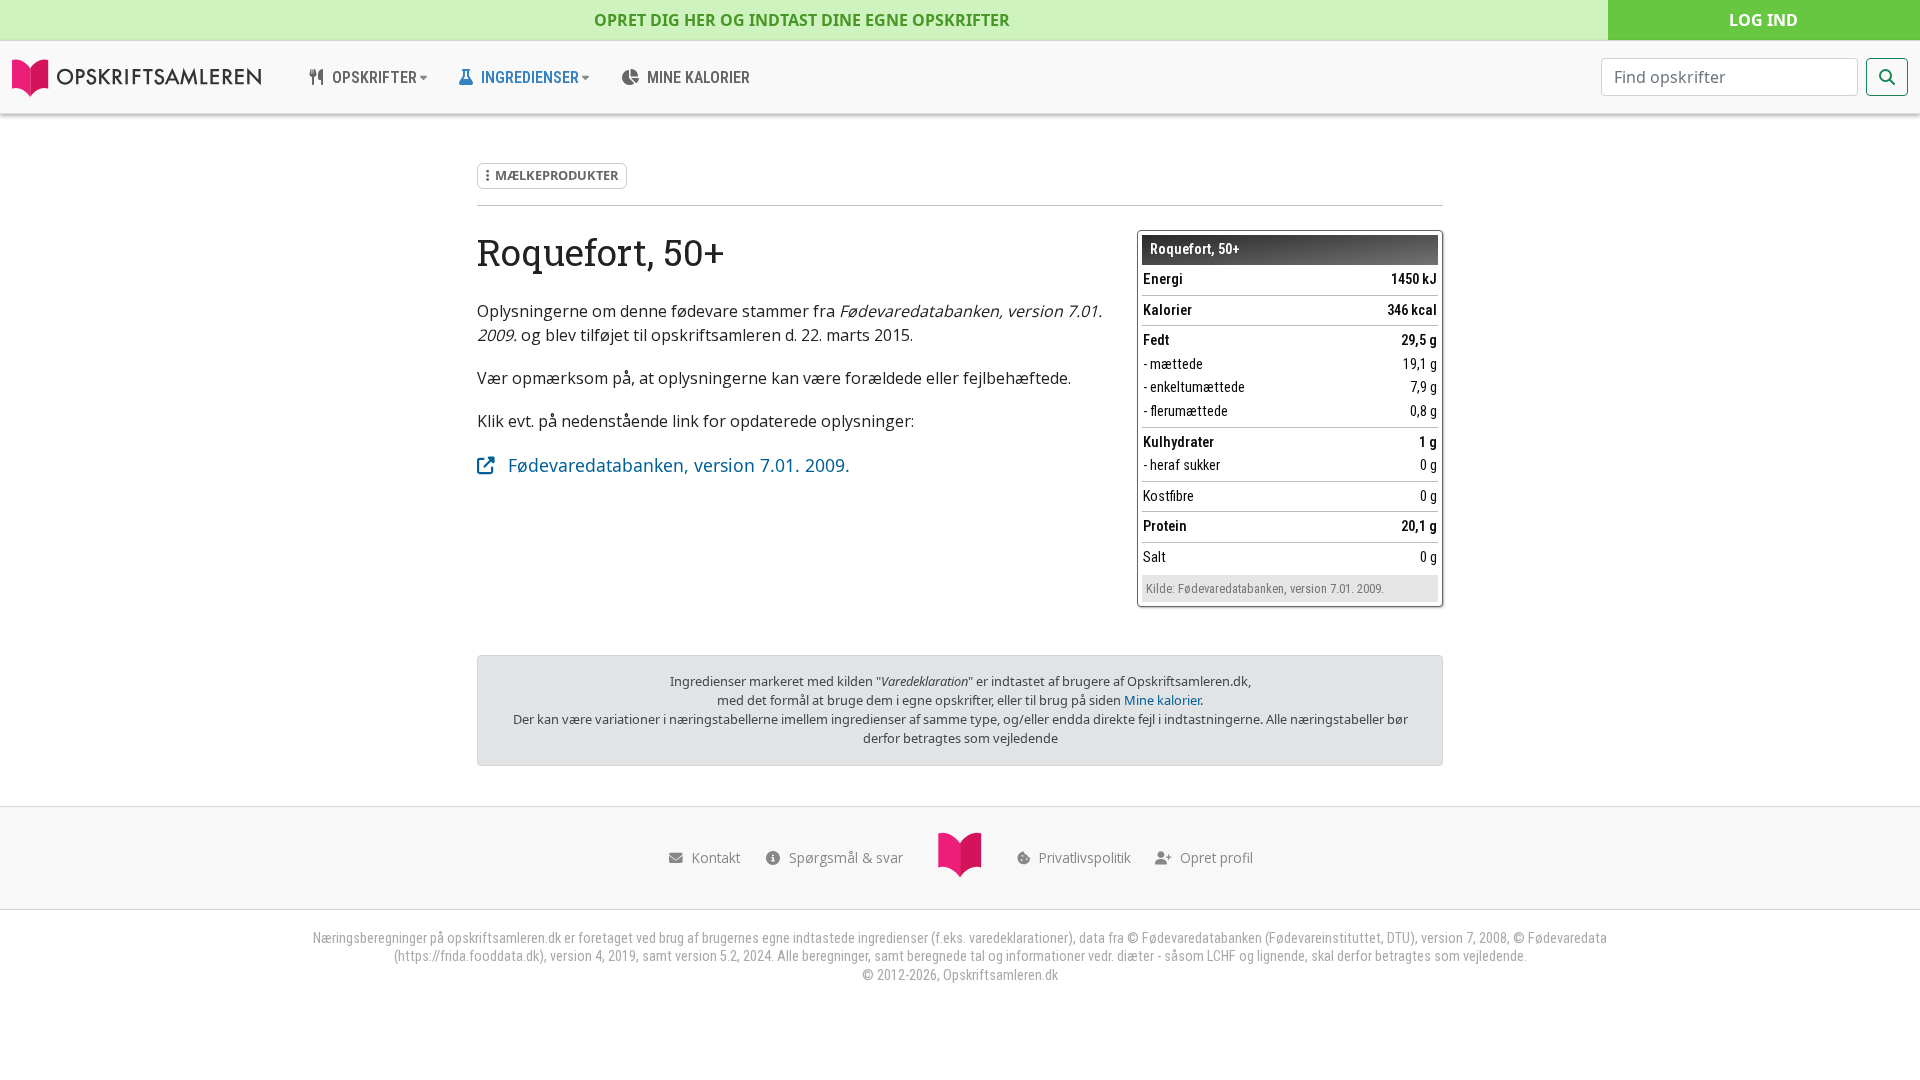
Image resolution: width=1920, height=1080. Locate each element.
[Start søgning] (1887, 77)
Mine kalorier (1162, 700)
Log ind (1763, 20)
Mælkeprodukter (556, 175)
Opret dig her (802, 20)
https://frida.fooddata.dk (468, 956)
